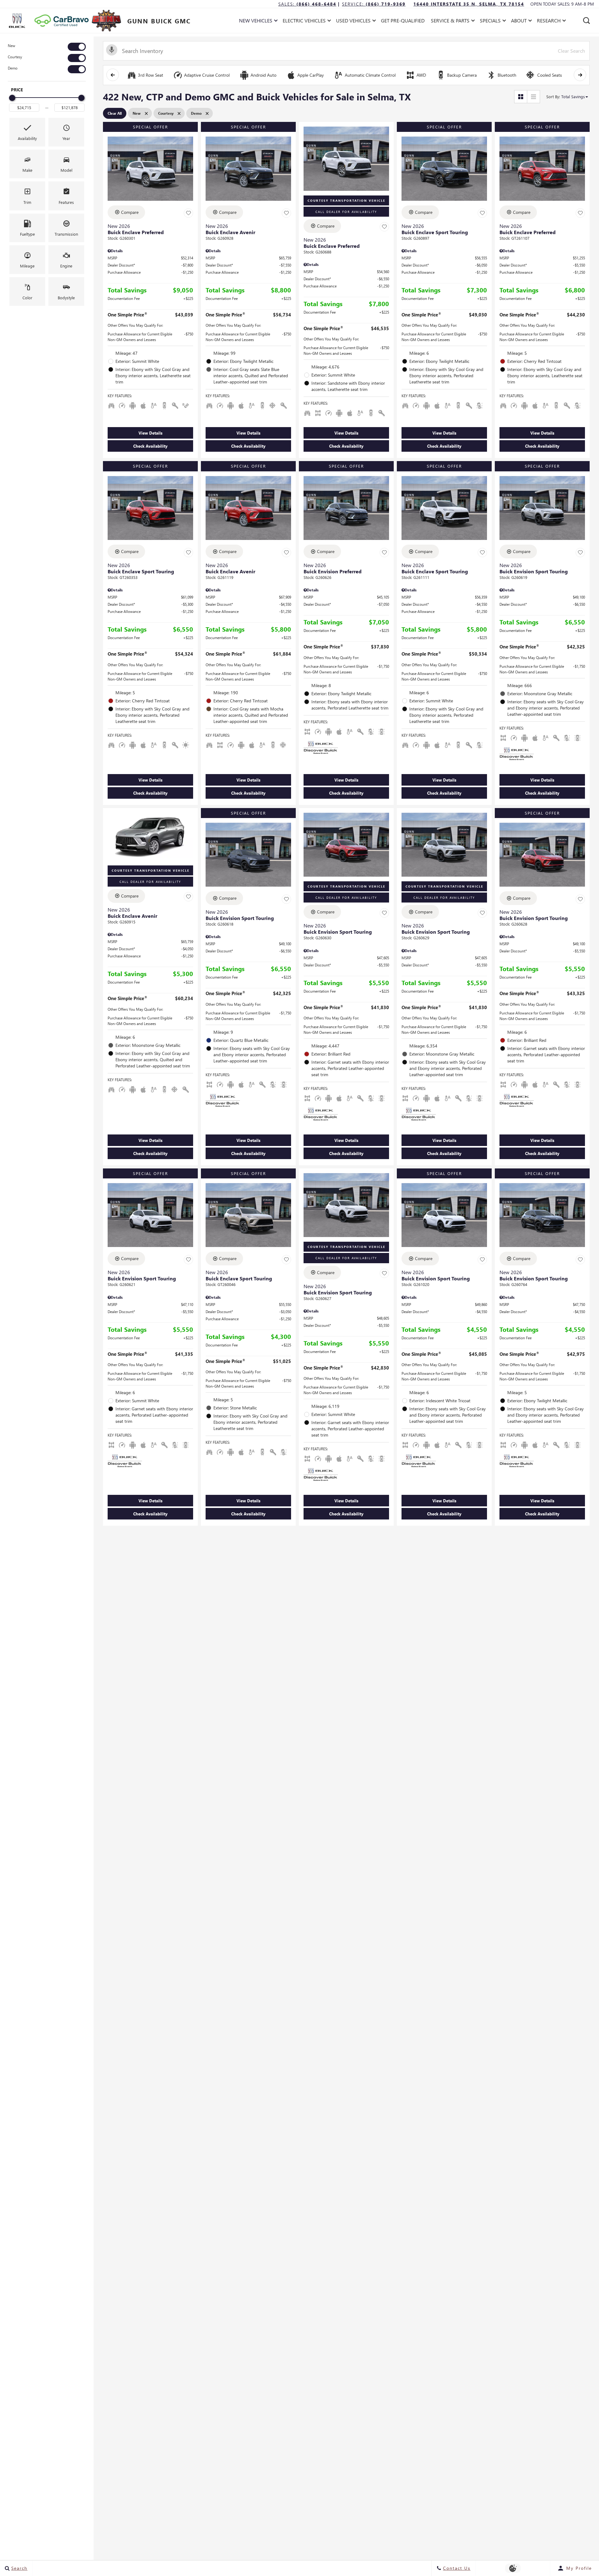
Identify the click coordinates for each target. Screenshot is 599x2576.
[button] (587, 21)
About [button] (519, 22)
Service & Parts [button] (450, 22)
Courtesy (15, 57)
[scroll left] (113, 75)
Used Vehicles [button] (353, 22)
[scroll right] (580, 75)
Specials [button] (490, 22)
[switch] (47, 47)
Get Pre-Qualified (403, 20)
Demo (13, 68)
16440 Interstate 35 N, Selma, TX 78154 (469, 4)
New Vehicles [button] (256, 22)
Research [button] (549, 22)
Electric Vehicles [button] (304, 22)
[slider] (12, 98)
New (12, 46)
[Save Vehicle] (188, 213)
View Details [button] (151, 433)
